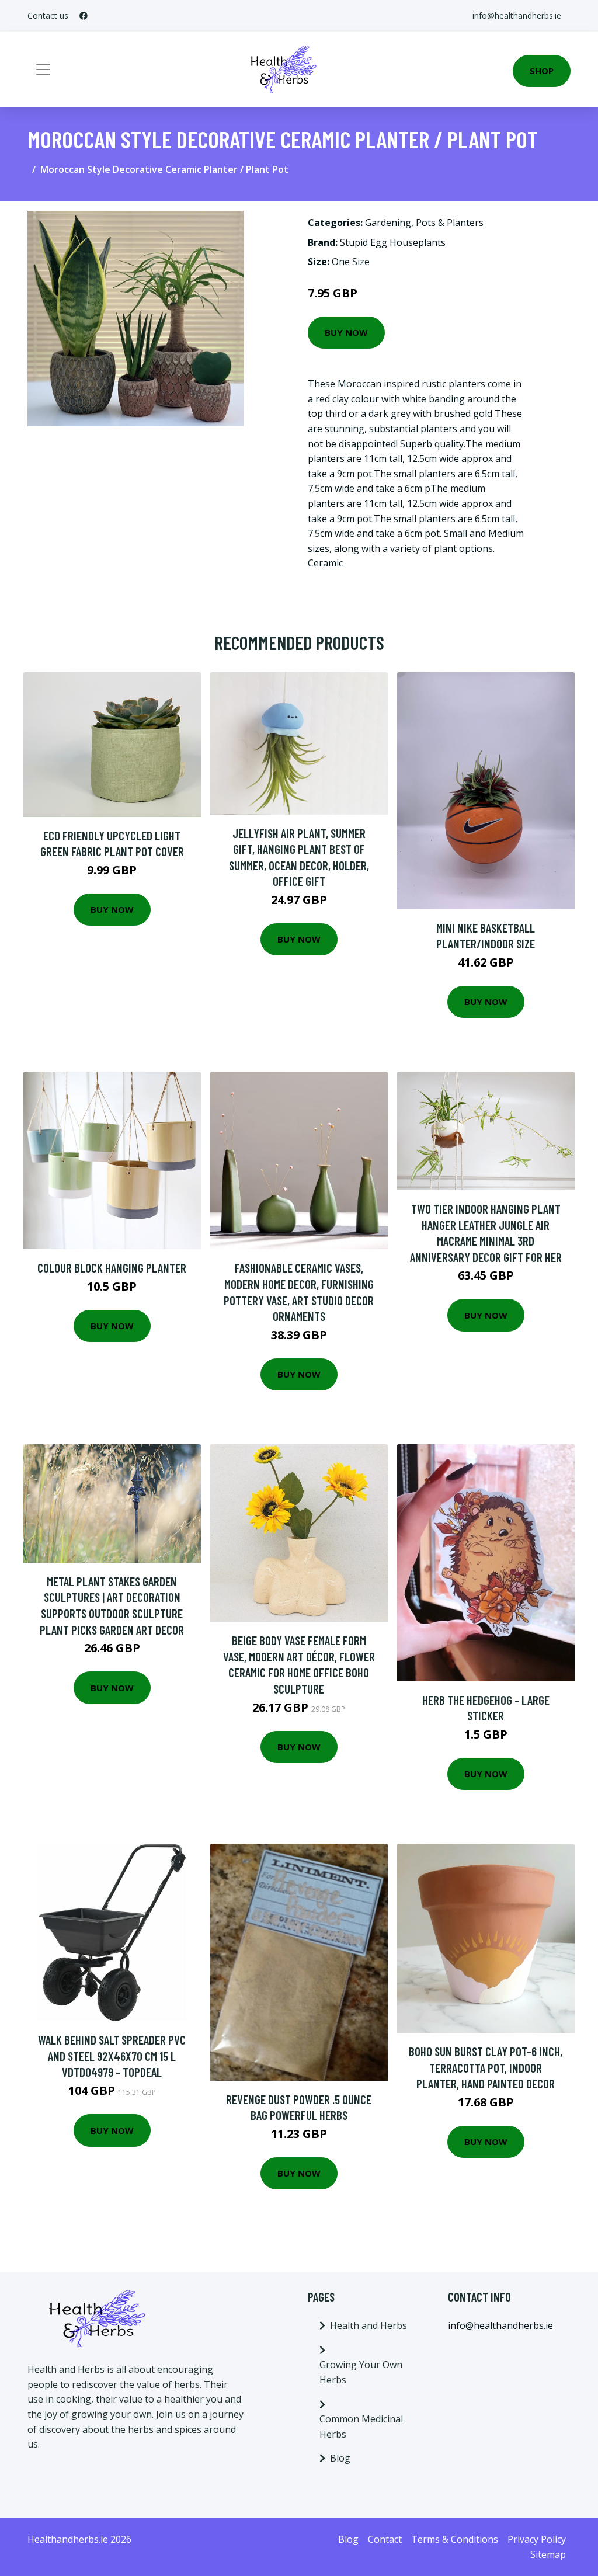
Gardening (388, 223)
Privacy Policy (537, 2539)
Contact (385, 2539)
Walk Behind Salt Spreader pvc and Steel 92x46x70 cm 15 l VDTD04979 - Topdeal (112, 2056)
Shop (542, 71)
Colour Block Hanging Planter (112, 1268)
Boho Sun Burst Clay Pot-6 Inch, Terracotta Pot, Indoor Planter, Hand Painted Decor (486, 2067)
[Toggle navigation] (43, 69)
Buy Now (346, 332)
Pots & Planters (450, 223)
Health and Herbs (368, 2325)
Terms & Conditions (455, 2539)
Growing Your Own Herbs (361, 2372)
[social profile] (84, 16)
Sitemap (548, 2554)
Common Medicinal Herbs (361, 2426)
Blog (340, 2458)
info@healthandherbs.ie (517, 15)
